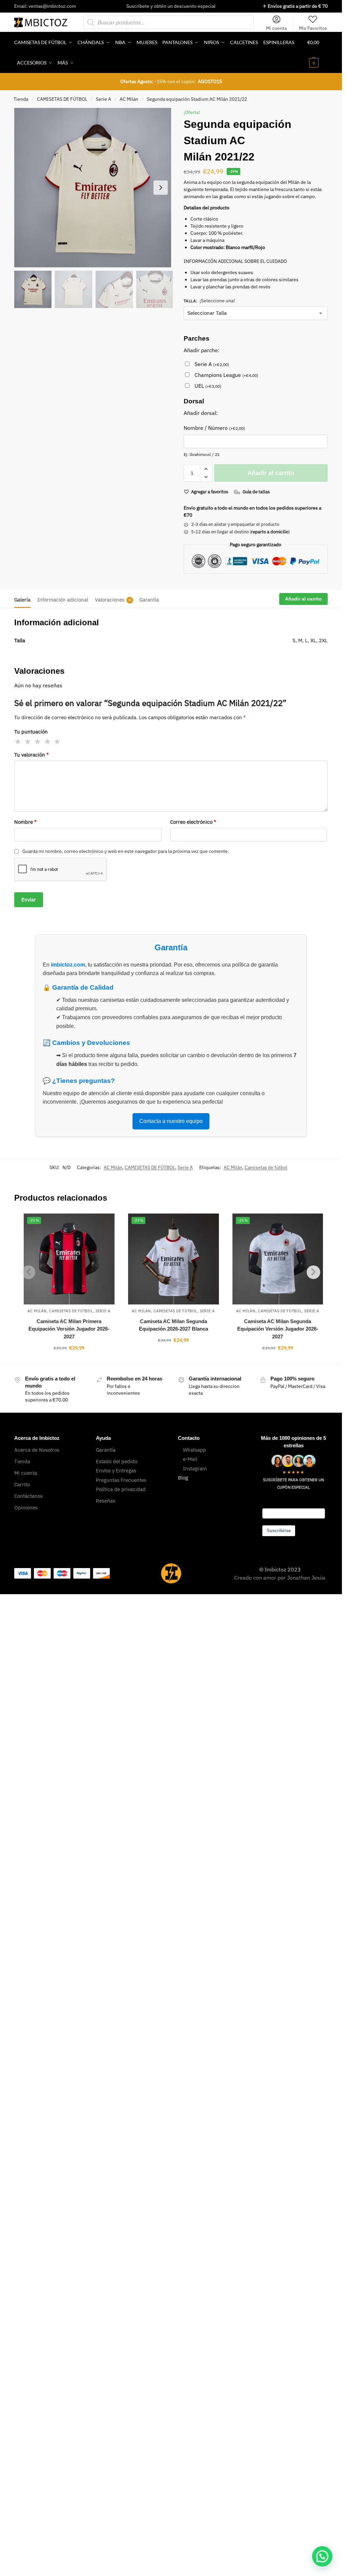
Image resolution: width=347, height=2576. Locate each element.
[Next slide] (161, 188)
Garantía (149, 600)
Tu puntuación (31, 732)
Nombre (25, 822)
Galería (22, 600)
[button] (318, 53)
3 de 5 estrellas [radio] (38, 742)
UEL (208, 386)
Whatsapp (195, 1450)
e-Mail (190, 1459)
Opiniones (26, 1508)
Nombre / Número (214, 428)
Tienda (21, 99)
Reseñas (106, 1501)
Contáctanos (28, 1496)
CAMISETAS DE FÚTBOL (62, 99)
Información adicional (63, 600)
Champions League (226, 375)
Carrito (22, 1484)
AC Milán (129, 99)
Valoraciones (113, 600)
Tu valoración (32, 755)
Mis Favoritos (313, 28)
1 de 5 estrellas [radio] (18, 742)
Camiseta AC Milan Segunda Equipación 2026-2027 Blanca (173, 1325)
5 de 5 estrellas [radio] (58, 742)
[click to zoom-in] (94, 188)
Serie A (104, 99)
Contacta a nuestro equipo (171, 1121)
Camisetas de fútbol (266, 1167)
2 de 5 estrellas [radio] (28, 742)
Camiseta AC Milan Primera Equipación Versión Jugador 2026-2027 (69, 1329)
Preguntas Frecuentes (121, 1480)
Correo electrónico (193, 822)
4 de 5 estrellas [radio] (48, 742)
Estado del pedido (117, 1461)
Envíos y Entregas (116, 1471)
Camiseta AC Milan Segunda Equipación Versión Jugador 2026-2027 (278, 1329)
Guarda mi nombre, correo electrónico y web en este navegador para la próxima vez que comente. (126, 851)
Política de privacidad (121, 1489)
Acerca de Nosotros (37, 1450)
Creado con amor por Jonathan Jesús (280, 1578)
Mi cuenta (276, 28)
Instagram (195, 1468)
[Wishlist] (104, 1224)
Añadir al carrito (271, 473)
